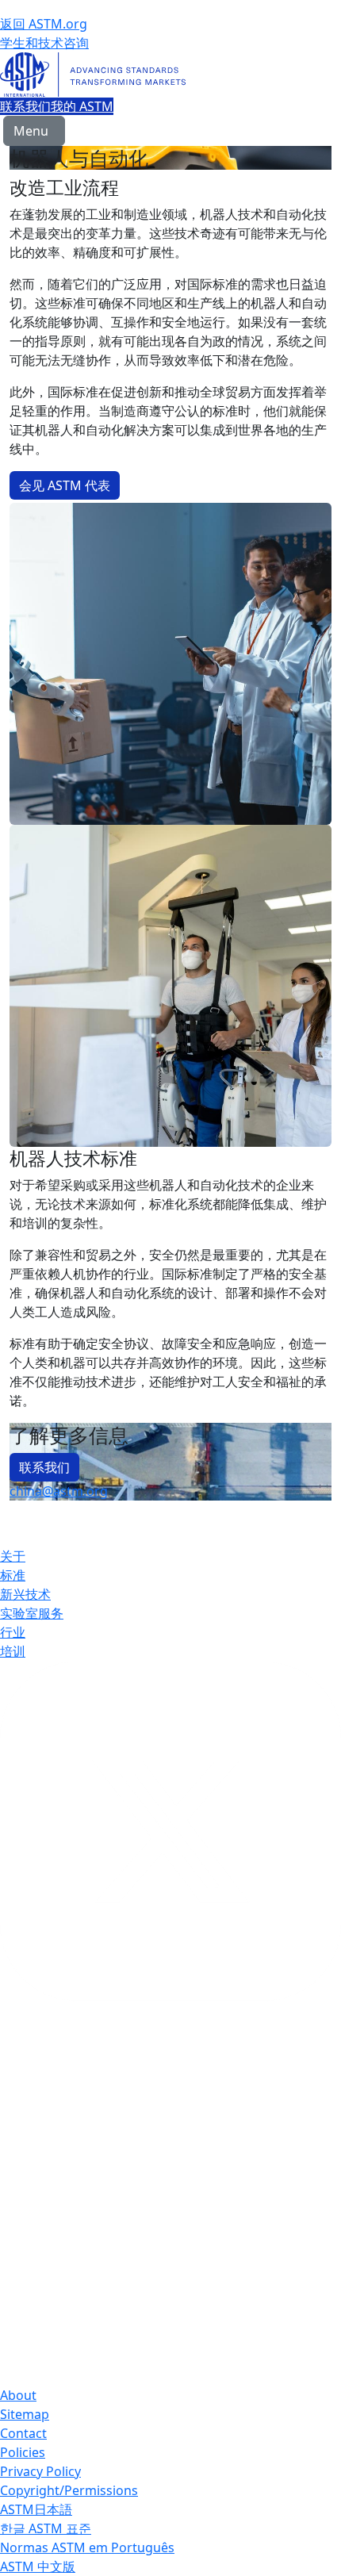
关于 (13, 1556)
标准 (13, 1575)
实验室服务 (32, 1613)
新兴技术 (25, 1594)
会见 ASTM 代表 (65, 485)
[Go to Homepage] (170, 75)
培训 (13, 1651)
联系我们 (25, 106)
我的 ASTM (82, 106)
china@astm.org (59, 1491)
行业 (13, 1632)
